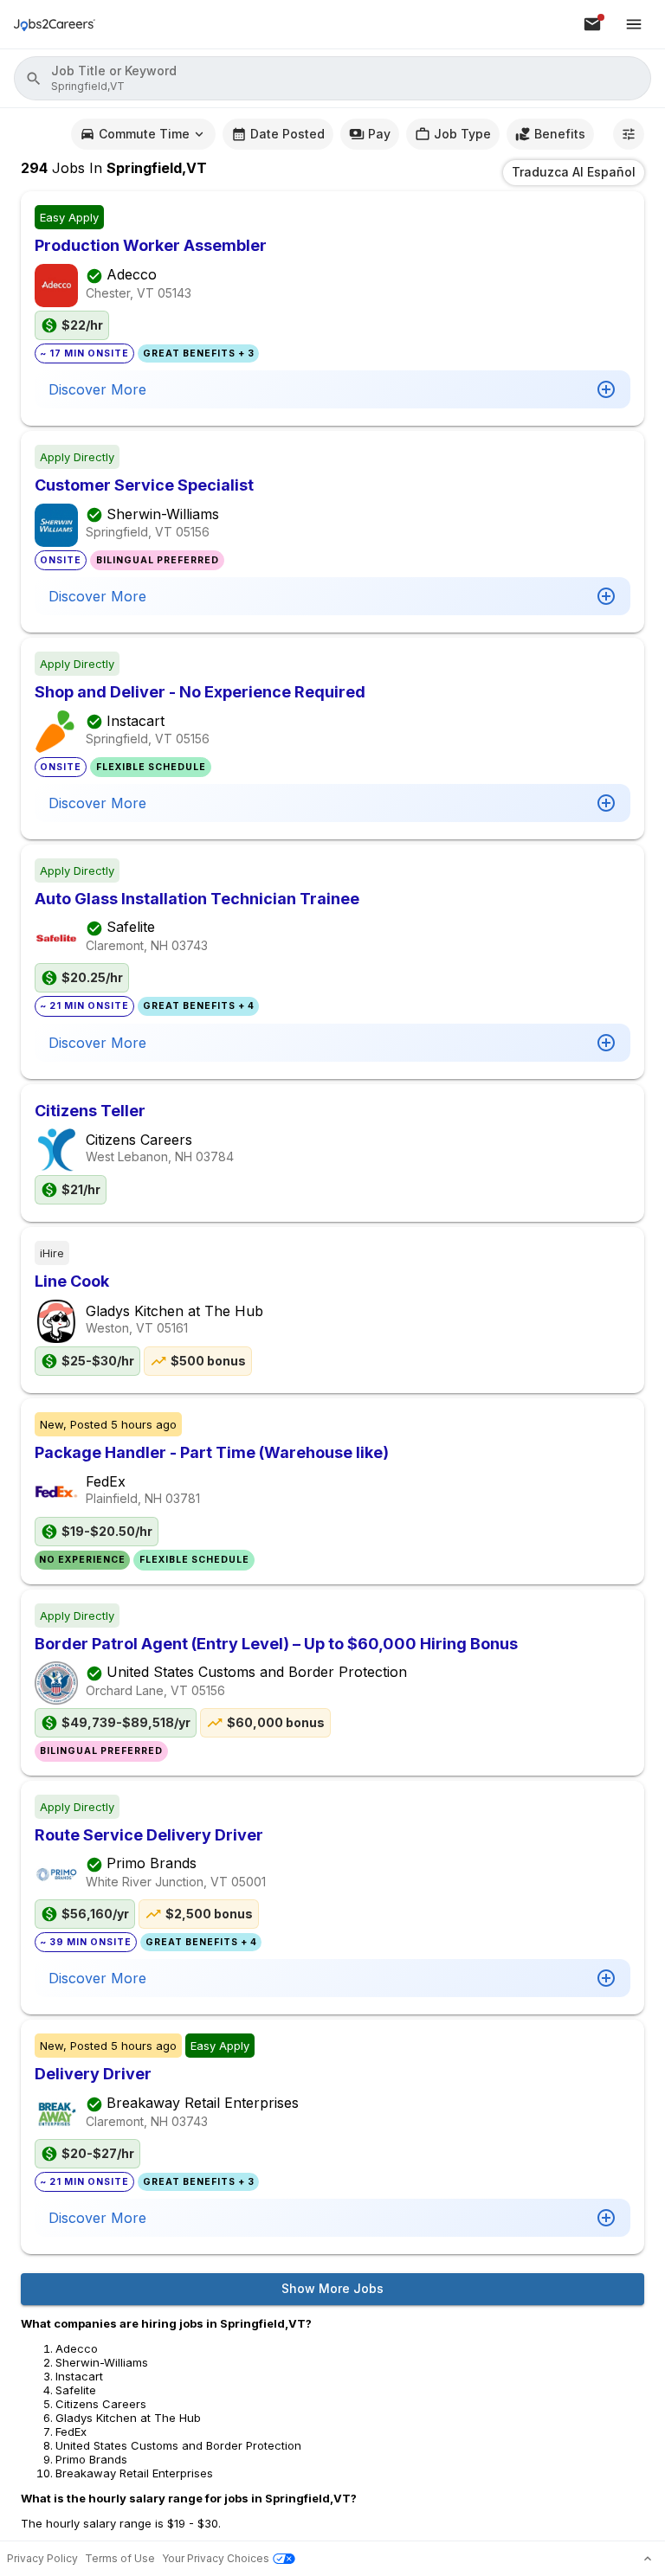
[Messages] (592, 24)
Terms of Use (120, 2558)
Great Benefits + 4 (199, 1006)
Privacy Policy (42, 2558)
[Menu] (634, 24)
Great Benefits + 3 (199, 353)
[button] (332, 78)
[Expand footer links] (648, 2559)
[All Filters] (629, 134)
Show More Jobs (332, 2288)
